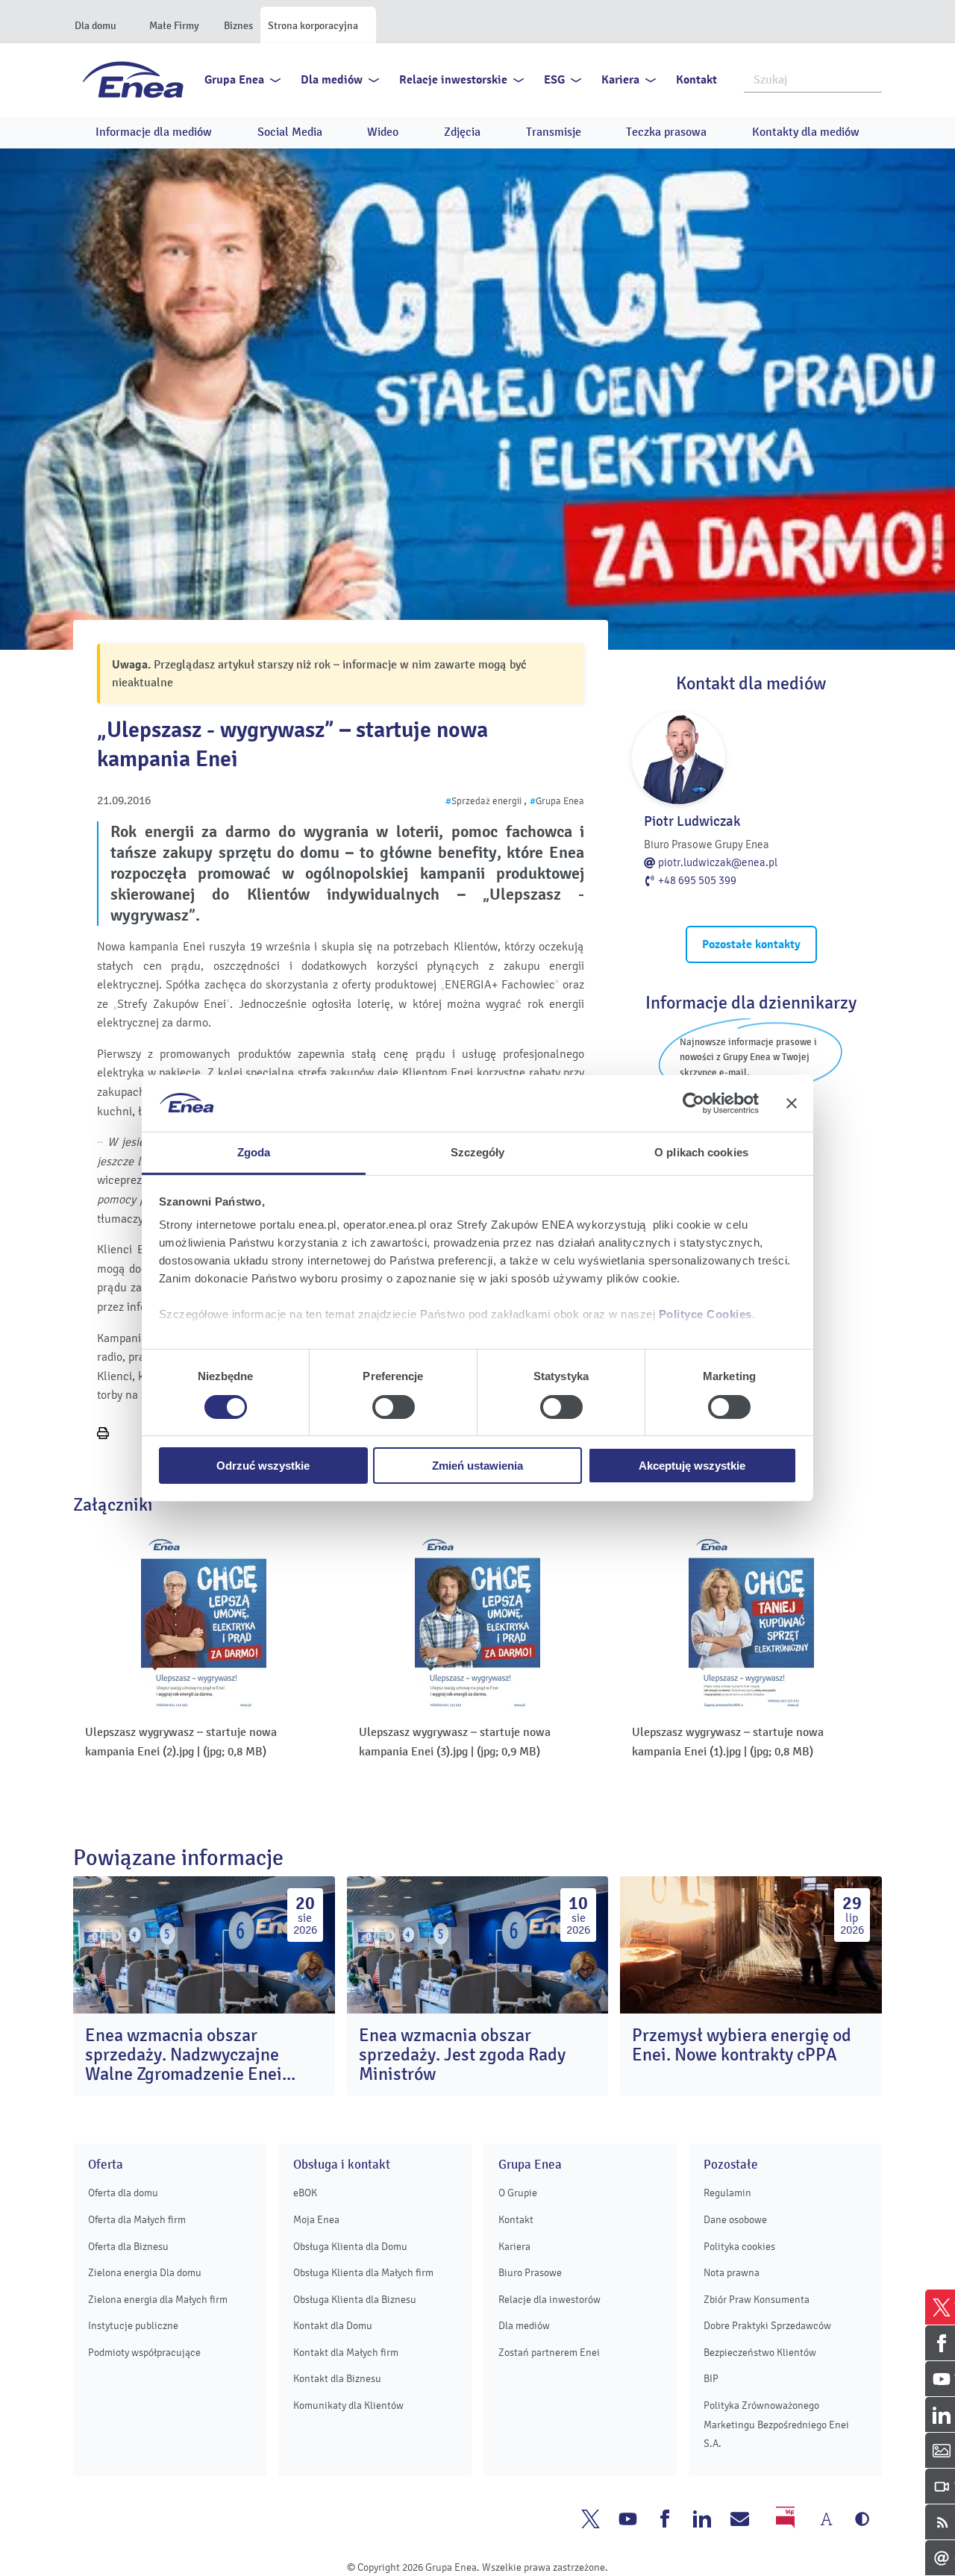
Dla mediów (332, 80)
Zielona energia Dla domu (145, 2273)
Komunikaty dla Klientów (348, 2406)
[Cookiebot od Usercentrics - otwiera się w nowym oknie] (693, 1103)
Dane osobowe (735, 2220)
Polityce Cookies (705, 1314)
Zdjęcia (462, 132)
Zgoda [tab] (254, 1152)
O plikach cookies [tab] (701, 1152)
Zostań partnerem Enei (549, 2353)
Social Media (290, 132)
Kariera (620, 80)
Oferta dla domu (123, 2193)
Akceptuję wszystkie (692, 1466)
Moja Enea (316, 2220)
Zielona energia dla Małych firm (158, 2300)
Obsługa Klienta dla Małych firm (363, 2273)
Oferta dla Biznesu (128, 2247)
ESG (554, 80)
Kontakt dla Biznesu (337, 2379)
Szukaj (871, 78)
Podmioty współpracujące (144, 2353)
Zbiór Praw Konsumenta (757, 2300)
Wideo (383, 132)
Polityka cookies (739, 2247)
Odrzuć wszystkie (263, 1466)
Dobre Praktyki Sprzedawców (767, 2326)
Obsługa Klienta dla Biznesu (355, 2300)
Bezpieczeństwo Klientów (760, 2353)
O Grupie (518, 2193)
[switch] (394, 1407)
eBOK (305, 2193)
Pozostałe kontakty (751, 944)
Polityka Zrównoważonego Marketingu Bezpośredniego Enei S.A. (776, 2425)
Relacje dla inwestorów (549, 2300)
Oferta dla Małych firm (137, 2220)
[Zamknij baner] (792, 1103)
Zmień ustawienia (477, 1466)
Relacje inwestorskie (453, 80)
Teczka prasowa (666, 132)
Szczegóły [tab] (478, 1152)
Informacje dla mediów (154, 132)
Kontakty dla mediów (806, 132)
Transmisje (554, 132)
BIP (711, 2379)
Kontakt (696, 80)
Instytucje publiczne (133, 2326)
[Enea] (133, 79)
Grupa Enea (234, 80)
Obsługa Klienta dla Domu (350, 2247)
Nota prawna (732, 2273)
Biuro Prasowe (530, 2273)
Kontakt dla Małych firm (346, 2353)
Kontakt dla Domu (333, 2326)
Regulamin (727, 2193)
